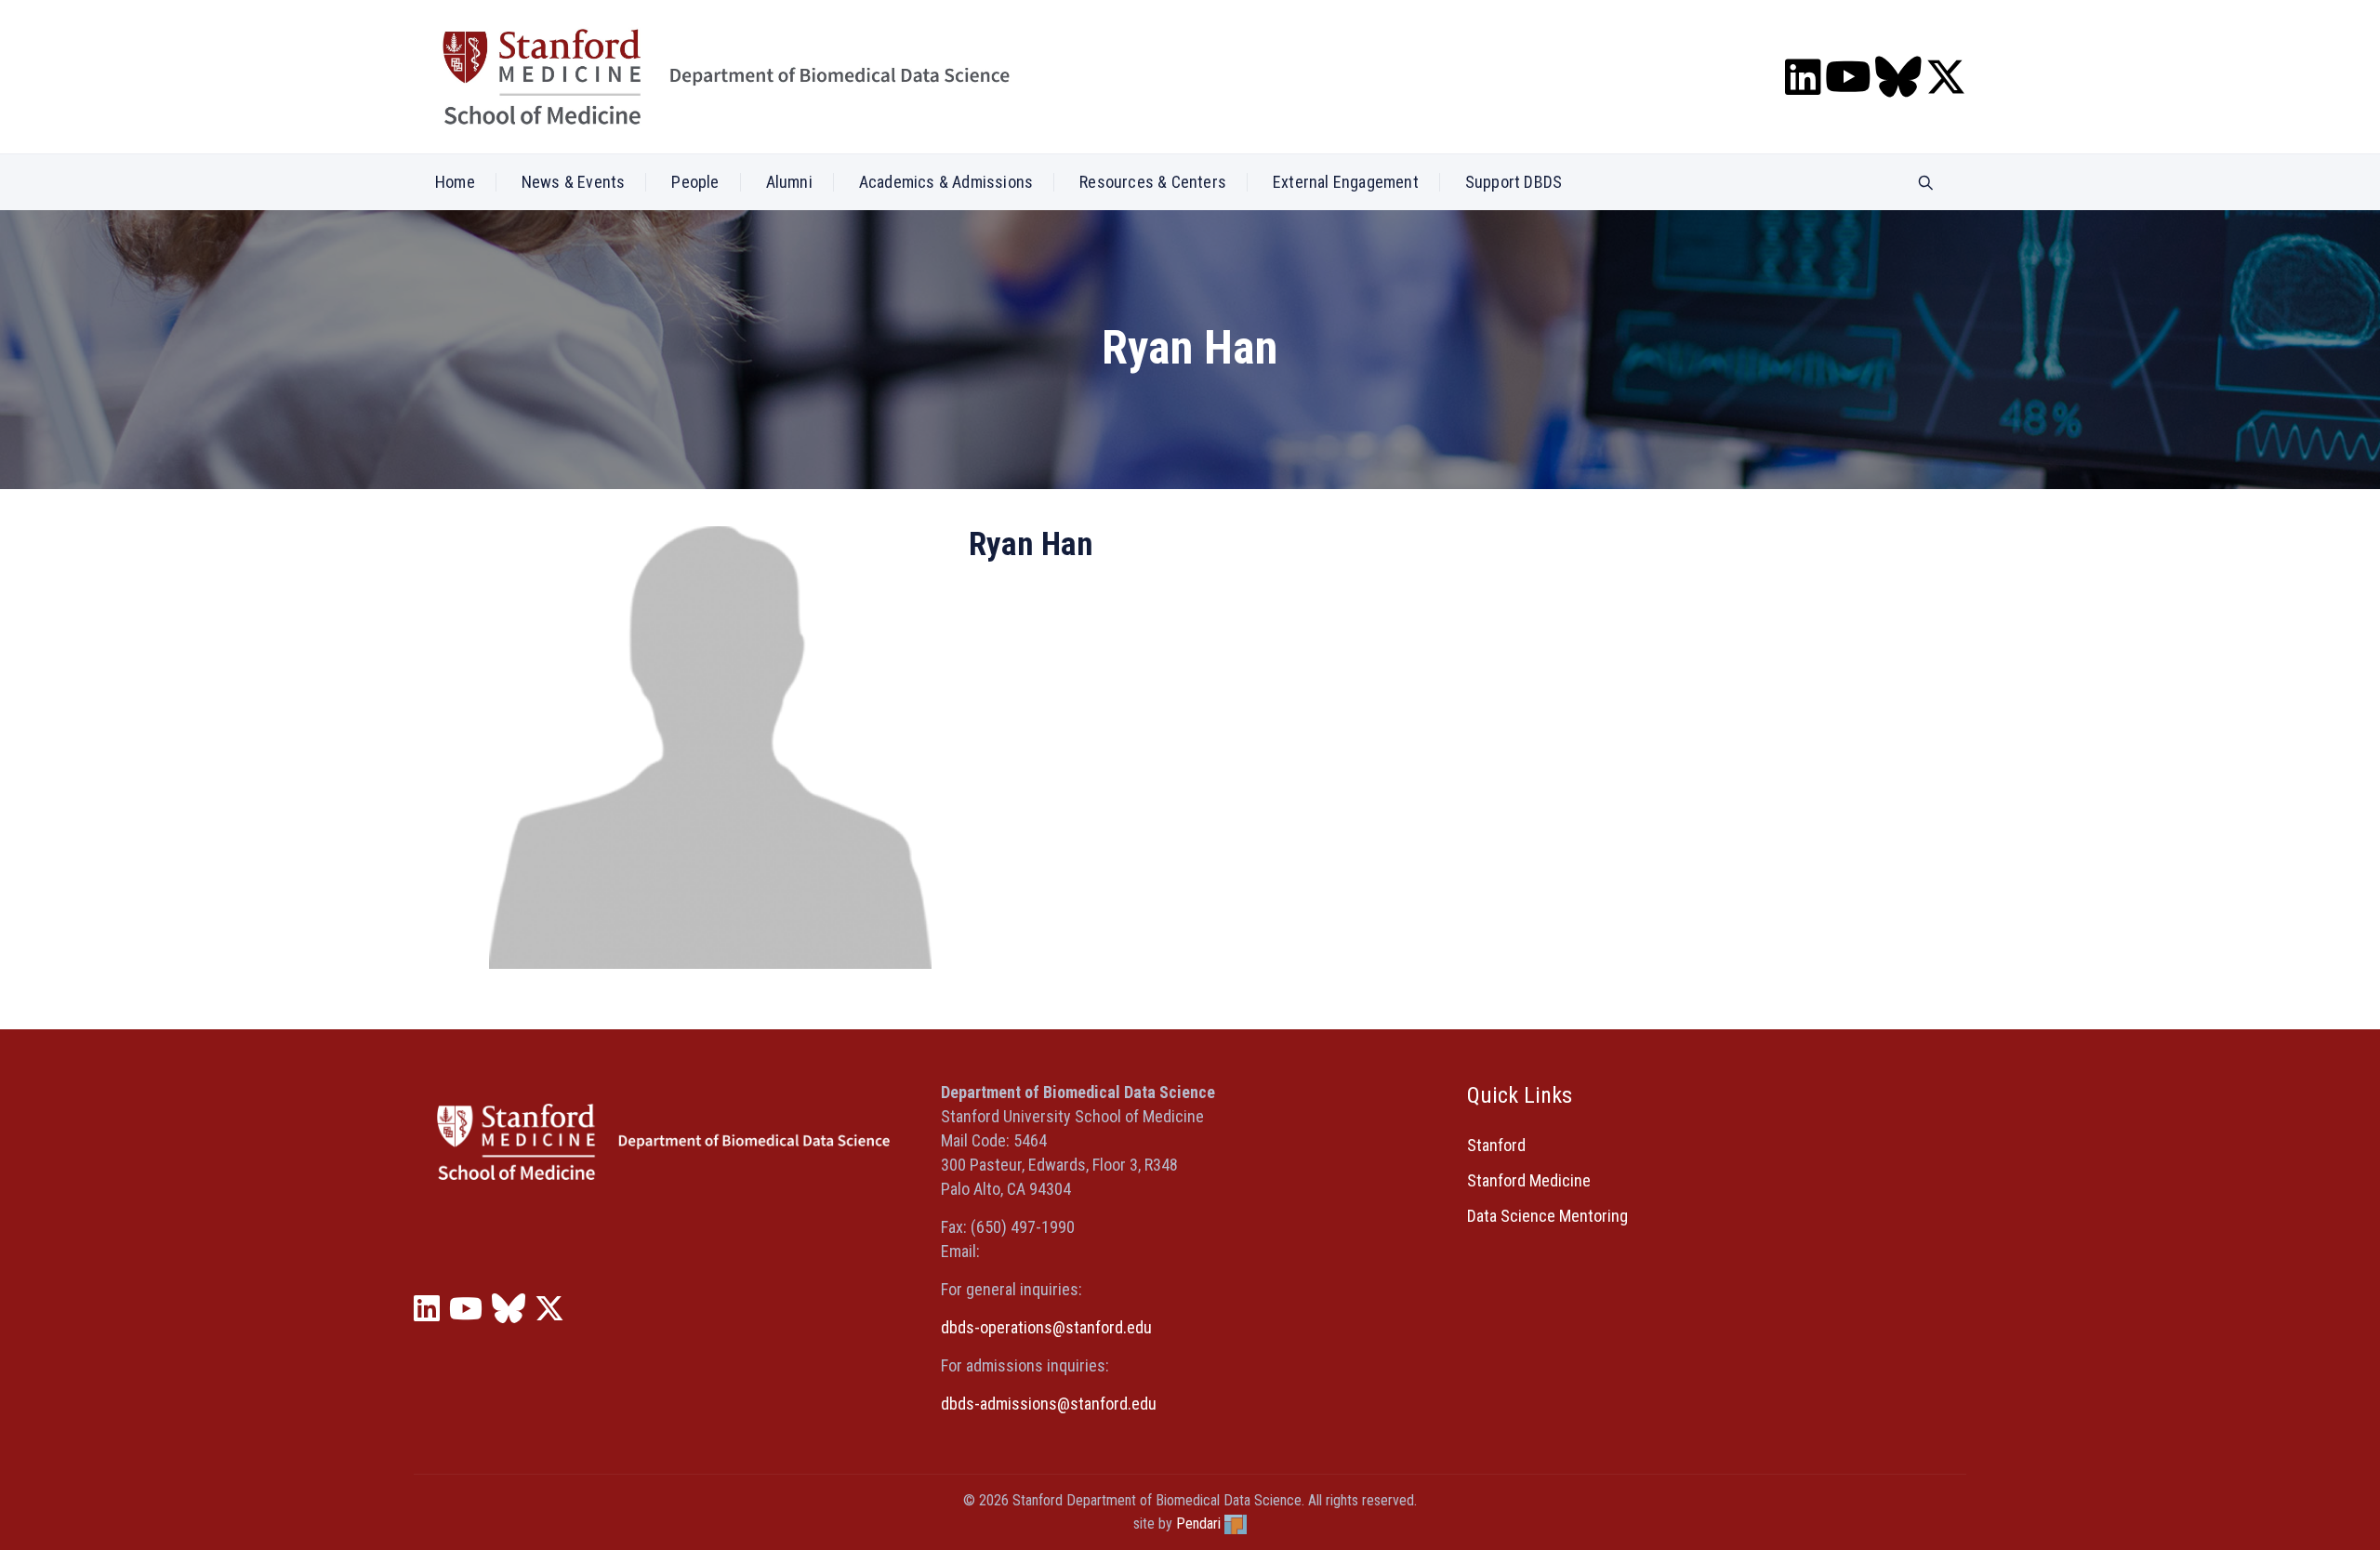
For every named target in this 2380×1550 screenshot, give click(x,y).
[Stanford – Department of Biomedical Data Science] (726, 77)
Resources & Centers (1153, 182)
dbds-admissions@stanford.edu (1049, 1404)
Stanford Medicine (1529, 1180)
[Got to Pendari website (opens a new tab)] (1236, 1524)
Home (455, 182)
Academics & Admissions (946, 182)
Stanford (1496, 1145)
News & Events (574, 182)
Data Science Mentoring (1547, 1216)
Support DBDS (1514, 182)
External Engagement (1346, 182)
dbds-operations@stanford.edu (1046, 1327)
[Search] (1926, 184)
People (695, 182)
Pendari (1198, 1524)
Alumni (789, 182)
